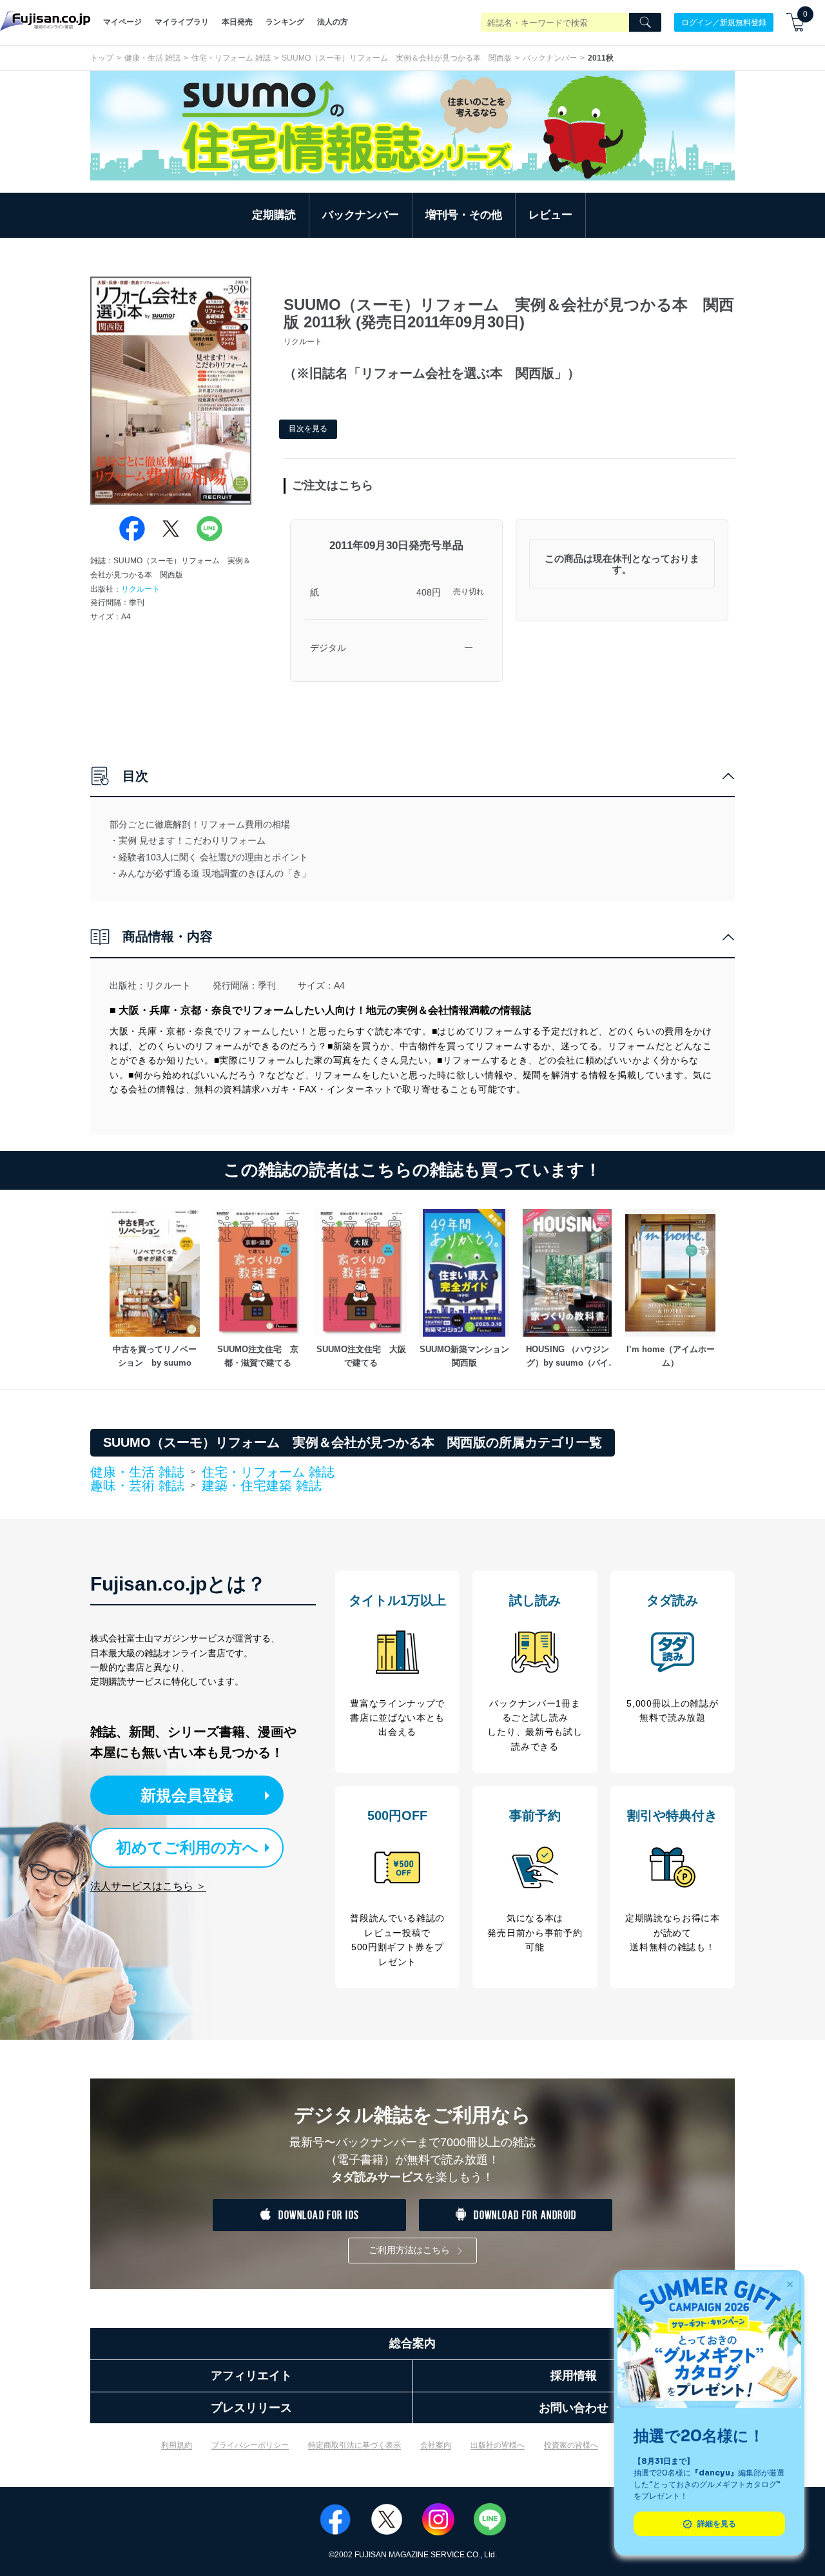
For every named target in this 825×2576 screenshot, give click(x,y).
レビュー (550, 215)
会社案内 (436, 2445)
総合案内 (412, 2343)
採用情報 (574, 2376)
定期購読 (274, 215)
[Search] (645, 23)
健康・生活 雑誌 (152, 58)
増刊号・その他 (464, 215)
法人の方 (333, 22)
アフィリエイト (251, 2376)
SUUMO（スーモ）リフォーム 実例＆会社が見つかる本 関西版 (397, 58)
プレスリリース (251, 2408)
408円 (429, 592)
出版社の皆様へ (498, 2445)
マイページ (122, 22)
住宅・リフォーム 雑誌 (231, 58)
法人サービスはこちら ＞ (148, 1886)
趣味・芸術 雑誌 (137, 1486)
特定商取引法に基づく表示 (354, 2445)
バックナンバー (550, 58)
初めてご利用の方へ (187, 1847)
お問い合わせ (574, 2408)
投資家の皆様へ (571, 2445)
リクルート (141, 589)
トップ (102, 58)
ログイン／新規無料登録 (724, 22)
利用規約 (177, 2445)
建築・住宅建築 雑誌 (262, 1486)
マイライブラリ (182, 22)
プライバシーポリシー (250, 2445)
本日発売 (237, 22)
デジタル (328, 648)
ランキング (285, 22)
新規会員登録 (187, 1795)
